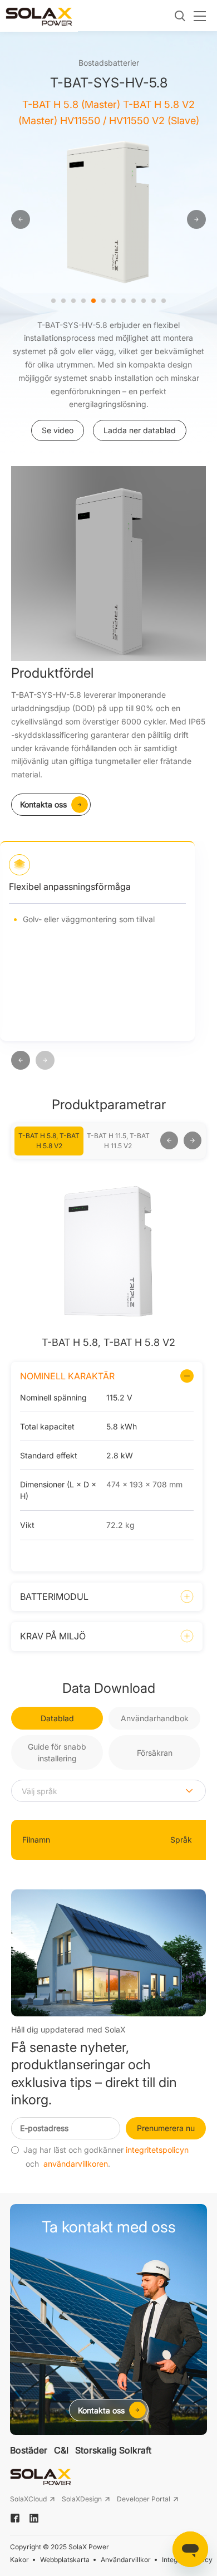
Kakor (19, 2560)
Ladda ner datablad (140, 430)
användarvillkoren (76, 2164)
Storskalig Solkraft (113, 2450)
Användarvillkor (126, 2560)
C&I (61, 2450)
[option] (108, 211)
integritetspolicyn (157, 2150)
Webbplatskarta (65, 2560)
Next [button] (155, 1141)
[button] (21, 1061)
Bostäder (29, 2450)
